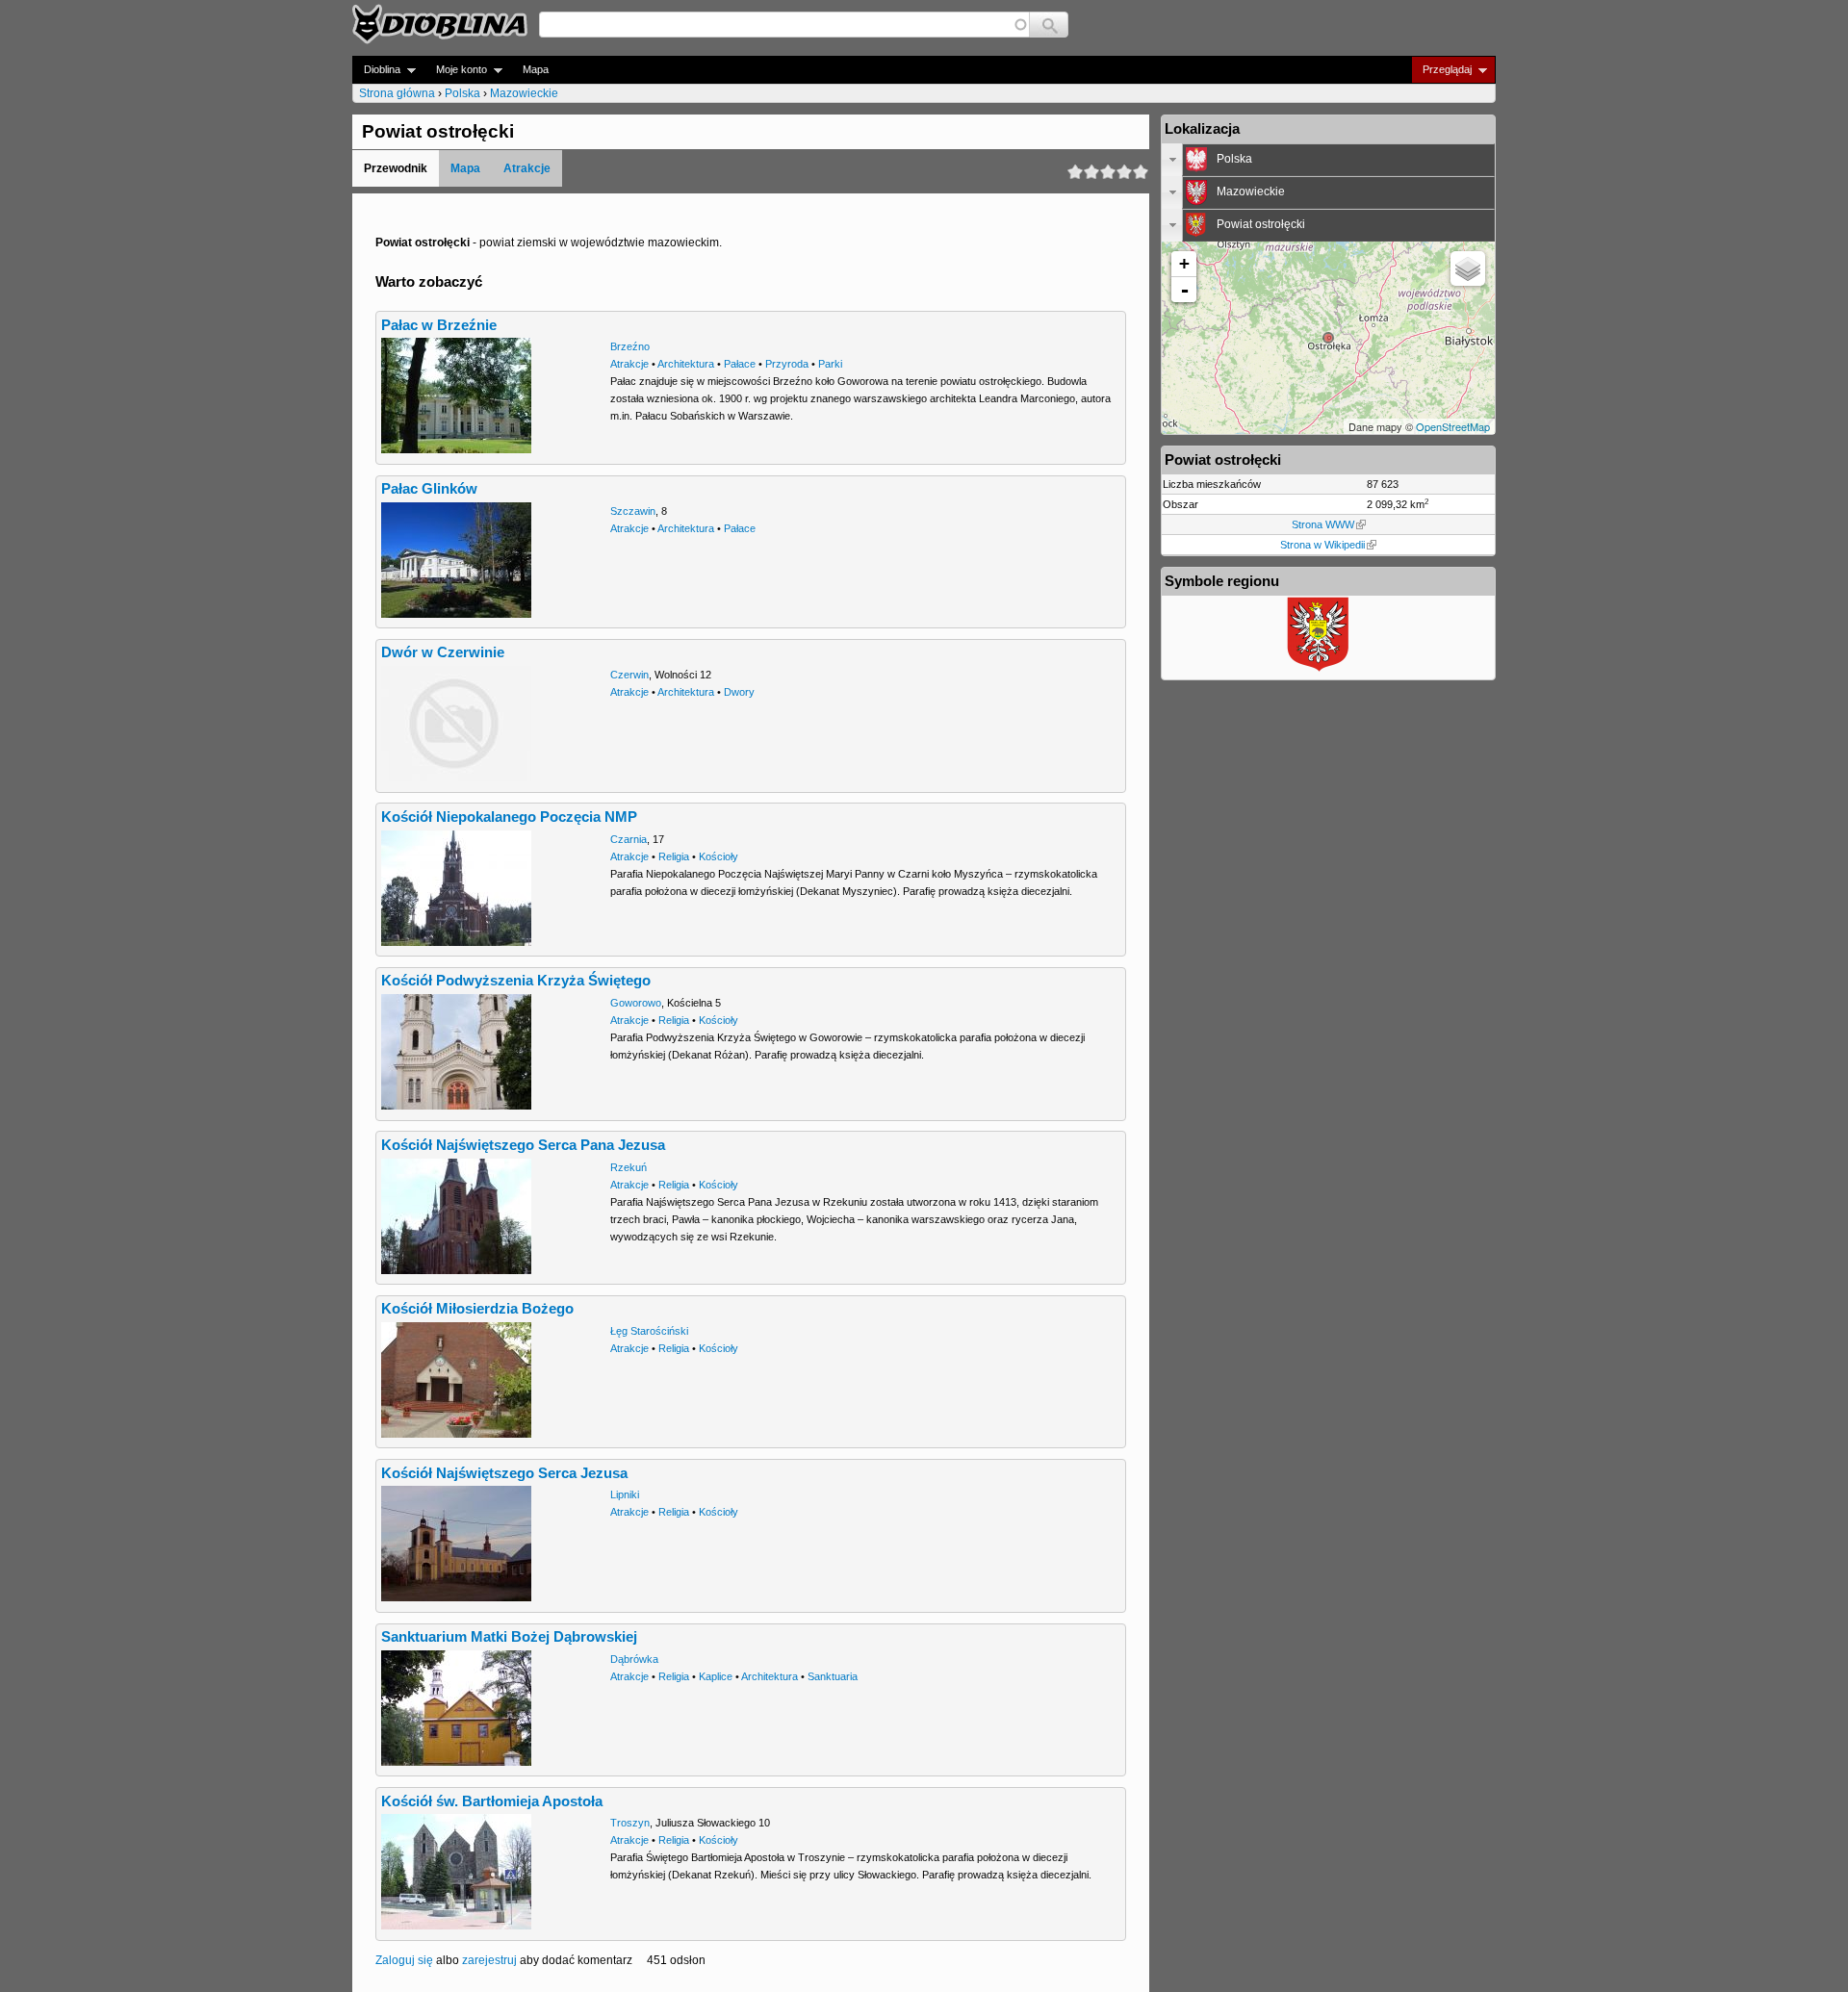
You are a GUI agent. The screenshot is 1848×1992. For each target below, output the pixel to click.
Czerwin (629, 675)
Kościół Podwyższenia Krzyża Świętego (516, 981)
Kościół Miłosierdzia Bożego (477, 1309)
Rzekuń (629, 1167)
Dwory (739, 692)
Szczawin (633, 511)
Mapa (536, 69)
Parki (830, 364)
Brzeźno (630, 346)
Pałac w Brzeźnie (439, 325)
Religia (674, 856)
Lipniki (625, 1494)
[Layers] (1468, 268)
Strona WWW (1323, 524)
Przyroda (787, 364)
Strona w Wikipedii (1322, 545)
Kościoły (719, 856)
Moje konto (456, 70)
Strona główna (397, 93)
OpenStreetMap (1453, 426)
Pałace (740, 364)
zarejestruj (489, 1960)
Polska (462, 93)
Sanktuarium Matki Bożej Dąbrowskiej (509, 1637)
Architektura (686, 364)
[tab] (1328, 160)
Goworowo (636, 1003)
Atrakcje (527, 168)
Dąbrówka (634, 1659)
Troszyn (630, 1823)
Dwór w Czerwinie (443, 652)
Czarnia (629, 839)
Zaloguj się (404, 1960)
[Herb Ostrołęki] (1319, 670)
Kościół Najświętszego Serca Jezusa (504, 1473)
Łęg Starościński (649, 1331)
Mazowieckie (524, 93)
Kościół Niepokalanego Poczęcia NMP (509, 817)
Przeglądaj (1441, 70)
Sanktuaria (833, 1676)
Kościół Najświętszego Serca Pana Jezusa (523, 1145)
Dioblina (376, 70)
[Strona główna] (440, 24)
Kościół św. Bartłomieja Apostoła (492, 1801)
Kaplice (716, 1676)
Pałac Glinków (429, 489)
